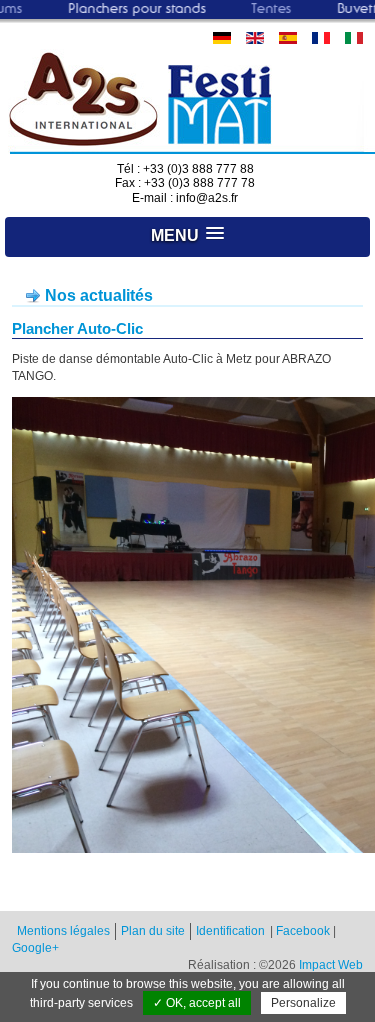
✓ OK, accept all (197, 1003)
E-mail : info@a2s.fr (185, 198)
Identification (230, 931)
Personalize (303, 1003)
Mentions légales (63, 931)
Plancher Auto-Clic (77, 328)
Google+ (35, 948)
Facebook (303, 931)
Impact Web (331, 965)
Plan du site (153, 931)
